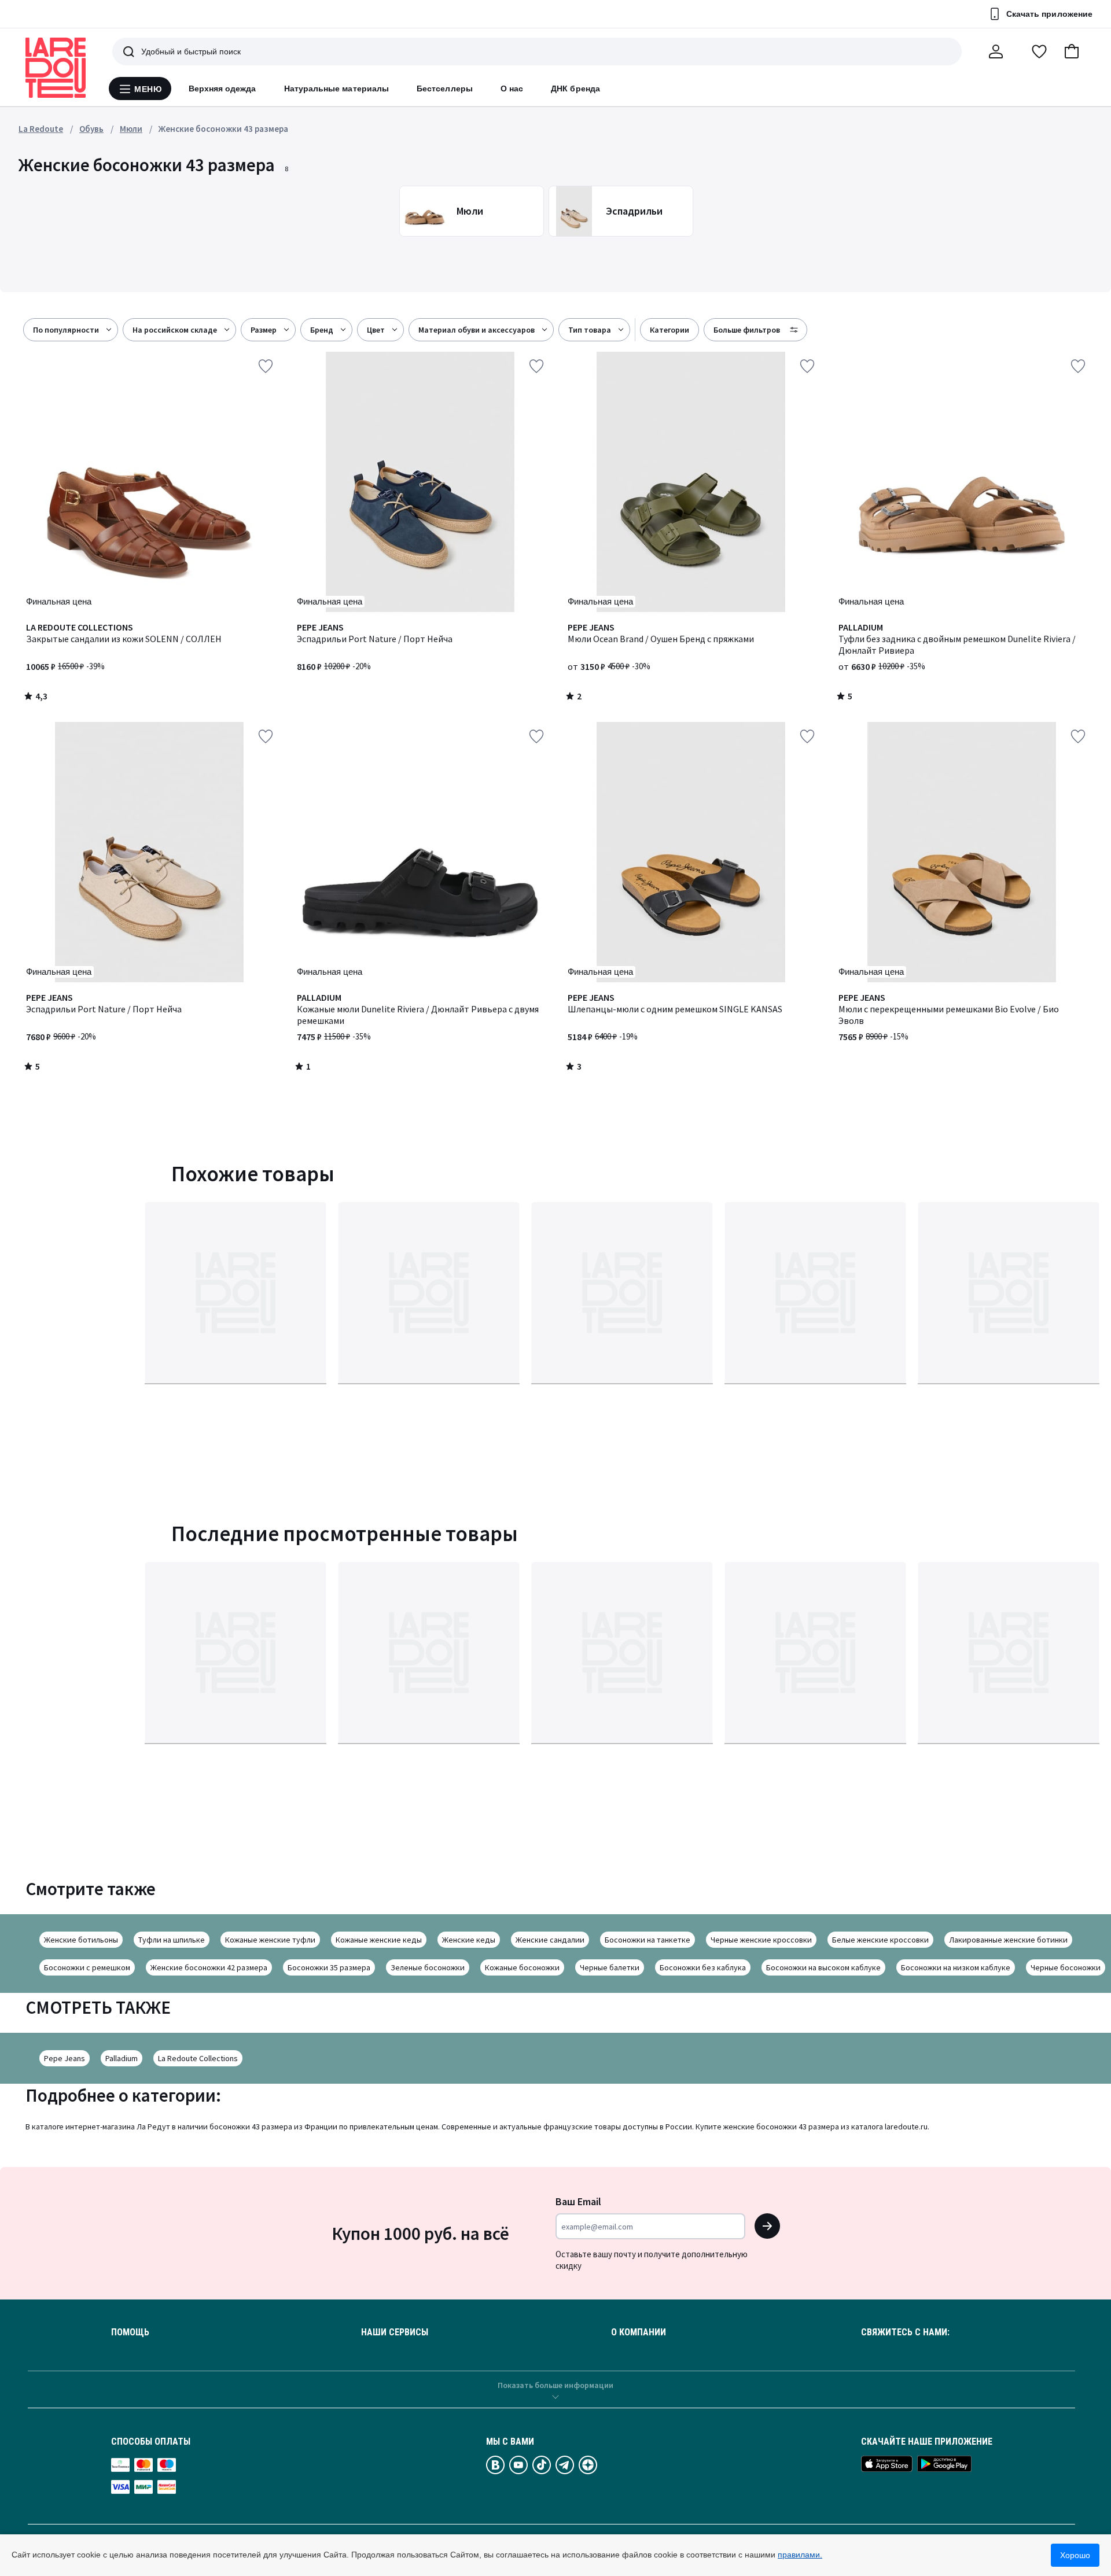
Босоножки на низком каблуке (956, 1967)
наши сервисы (395, 2332)
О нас (512, 89)
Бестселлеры (445, 89)
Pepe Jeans (65, 2058)
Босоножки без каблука (703, 1967)
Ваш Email (578, 2201)
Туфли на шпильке (172, 1940)
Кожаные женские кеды (379, 1940)
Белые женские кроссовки (880, 1940)
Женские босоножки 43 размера (223, 129)
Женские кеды (469, 1940)
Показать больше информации (555, 2385)
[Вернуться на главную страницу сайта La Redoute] (56, 68)
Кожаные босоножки (522, 1967)
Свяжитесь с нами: (905, 2332)
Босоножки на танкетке (648, 1940)
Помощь (130, 2332)
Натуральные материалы (336, 89)
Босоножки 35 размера (329, 1967)
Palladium (122, 2058)
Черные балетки (610, 1967)
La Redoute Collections (198, 2058)
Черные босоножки (1066, 1967)
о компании (639, 2332)
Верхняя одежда (222, 89)
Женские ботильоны (81, 1940)
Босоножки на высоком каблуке (823, 1967)
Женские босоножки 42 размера (209, 1967)
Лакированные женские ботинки (1008, 1940)
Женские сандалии (550, 1940)
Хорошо (1075, 2555)
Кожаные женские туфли (270, 1940)
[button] (1072, 51)
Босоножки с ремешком (87, 1967)
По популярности (66, 330)
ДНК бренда (575, 89)
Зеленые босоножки (428, 1967)
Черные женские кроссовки (761, 1940)
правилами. (800, 2555)
